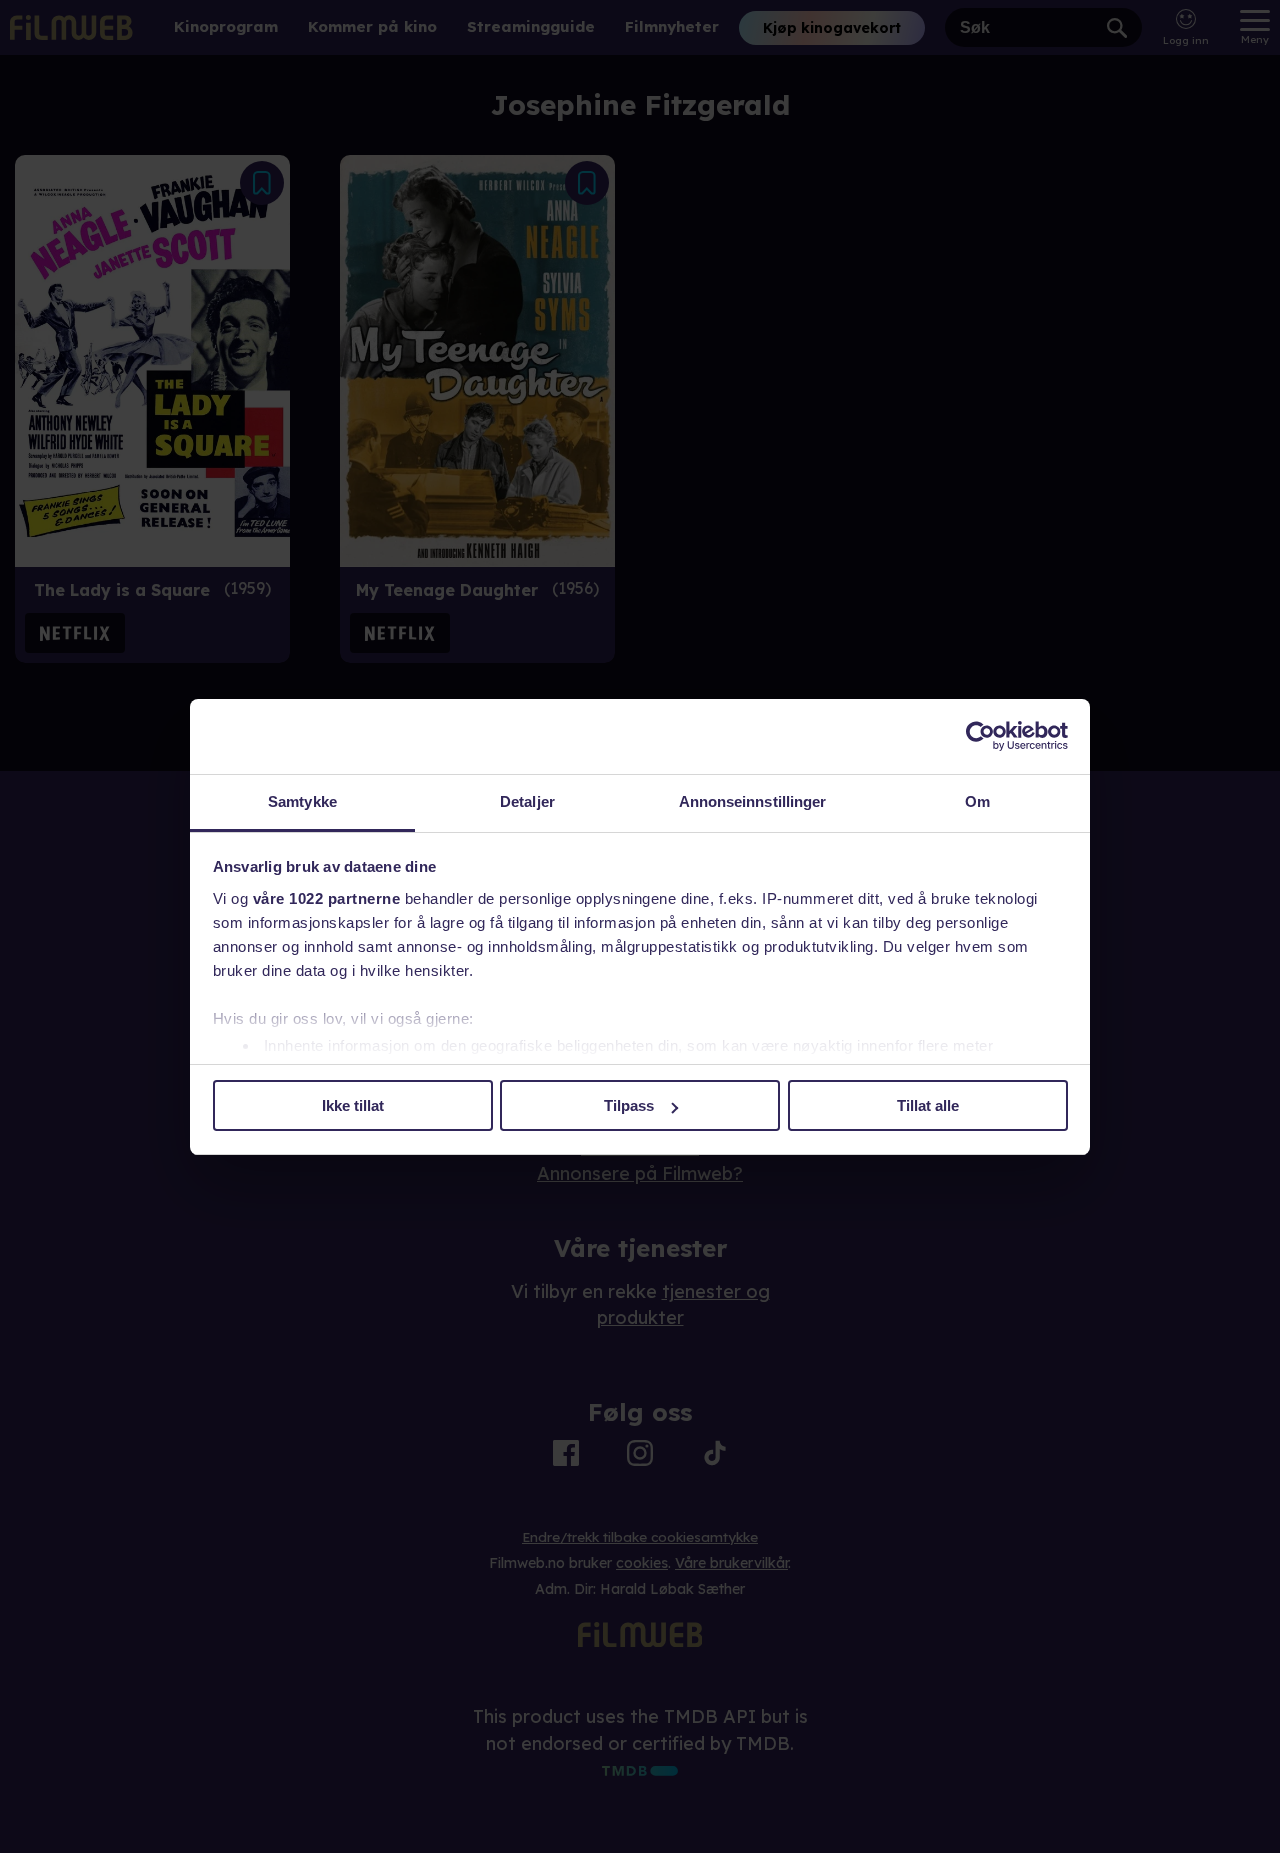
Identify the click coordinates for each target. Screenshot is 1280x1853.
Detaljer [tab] (527, 801)
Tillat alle (928, 1105)
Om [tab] (977, 801)
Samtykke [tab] (302, 801)
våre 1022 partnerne (327, 898)
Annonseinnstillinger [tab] (753, 801)
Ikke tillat (353, 1105)
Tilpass (629, 1105)
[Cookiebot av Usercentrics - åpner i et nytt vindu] (980, 736)
